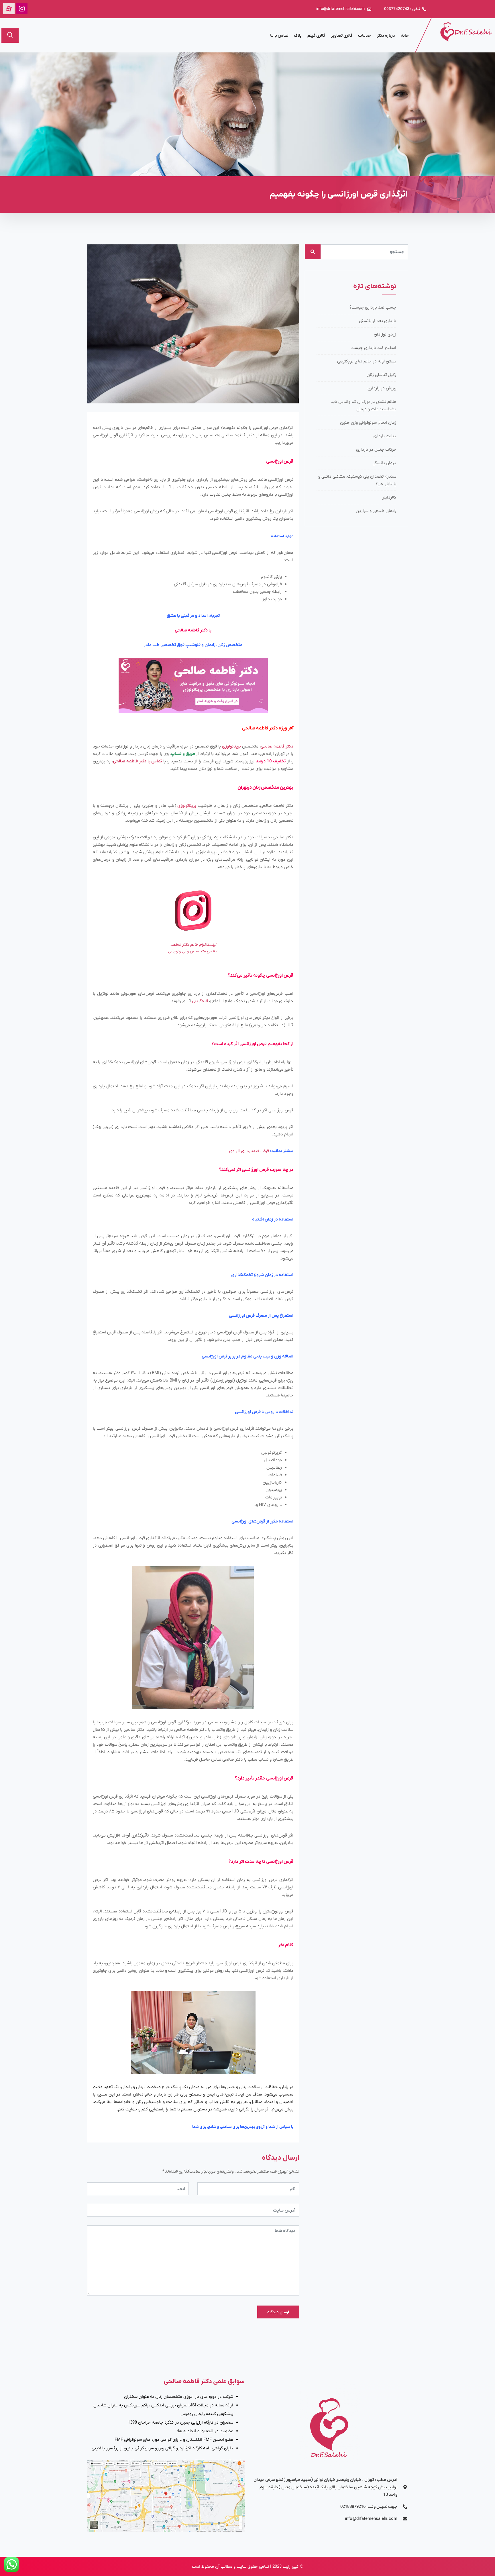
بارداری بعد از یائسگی (378, 321)
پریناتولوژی (231, 746)
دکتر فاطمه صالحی (277, 746)
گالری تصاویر (342, 36)
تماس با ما (279, 36)
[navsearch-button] (10, 36)
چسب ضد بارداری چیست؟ (373, 307)
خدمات (365, 36)
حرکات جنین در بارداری (376, 450)
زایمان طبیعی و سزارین (376, 511)
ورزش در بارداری (382, 388)
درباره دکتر (386, 36)
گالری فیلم (316, 36)
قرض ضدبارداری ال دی (249, 1151)
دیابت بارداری (384, 436)
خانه (405, 36)
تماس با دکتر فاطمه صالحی (137, 761)
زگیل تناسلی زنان (381, 375)
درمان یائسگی (384, 463)
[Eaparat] (9, 9)
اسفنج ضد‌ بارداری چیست (373, 348)
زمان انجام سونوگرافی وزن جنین (368, 423)
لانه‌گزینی (200, 1001)
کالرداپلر (389, 497)
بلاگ (298, 36)
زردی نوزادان (385, 334)
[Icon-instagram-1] (22, 9)
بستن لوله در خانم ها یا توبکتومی (367, 361)
